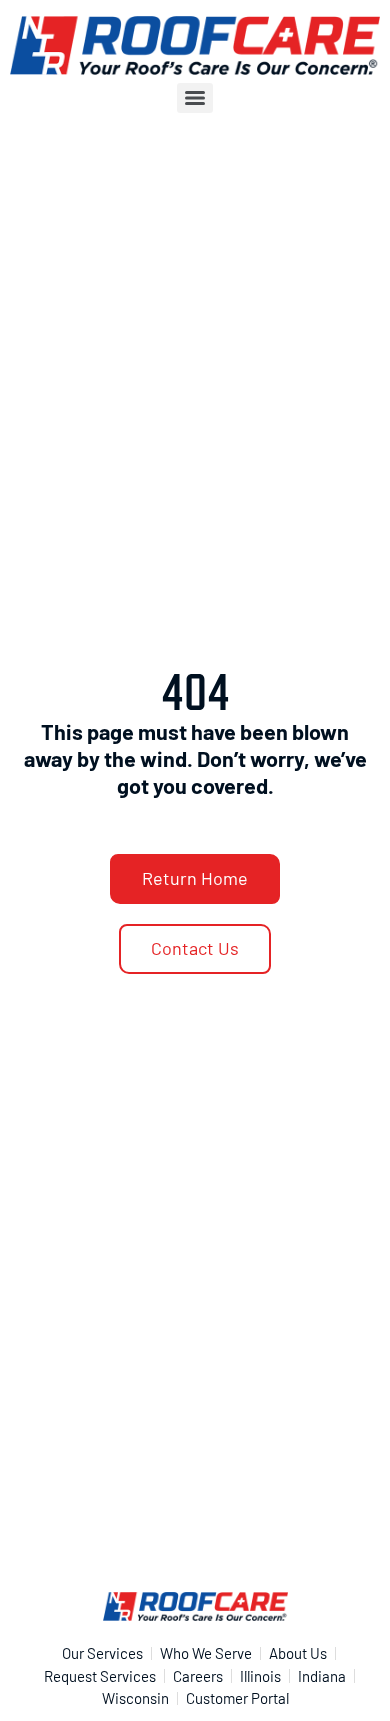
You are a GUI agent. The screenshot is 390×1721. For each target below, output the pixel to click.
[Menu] (195, 98)
